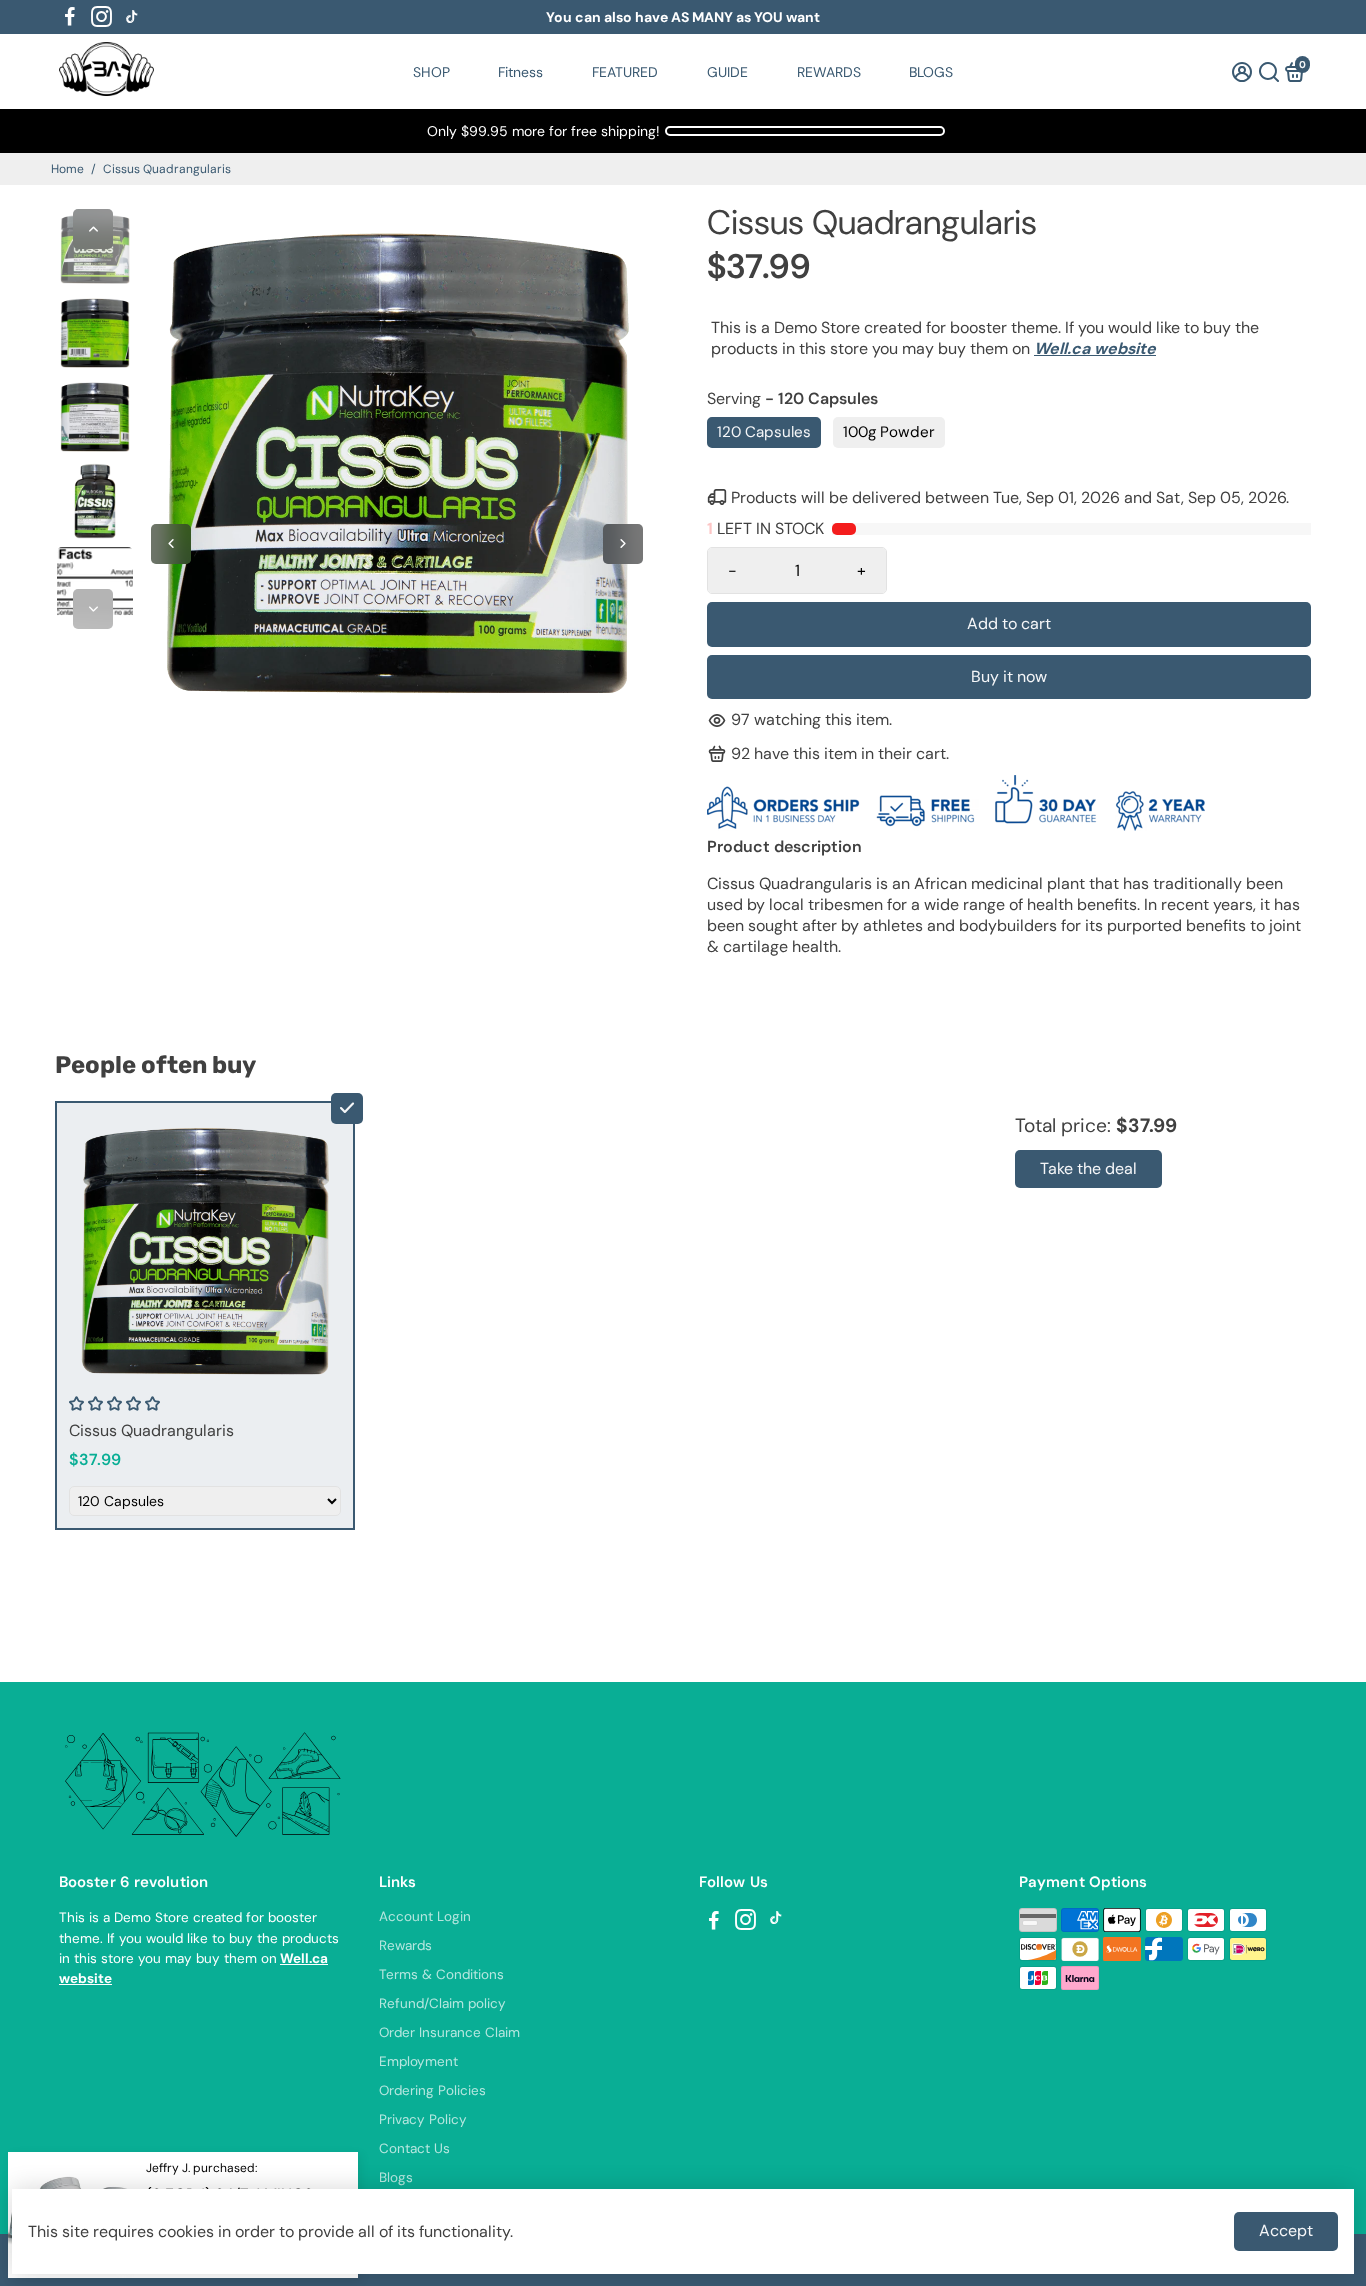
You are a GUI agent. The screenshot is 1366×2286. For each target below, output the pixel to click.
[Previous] (93, 229)
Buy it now (1009, 676)
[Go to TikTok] (132, 17)
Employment (418, 2061)
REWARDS (829, 72)
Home (67, 169)
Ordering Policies (432, 2090)
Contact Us (414, 2148)
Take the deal (1088, 1168)
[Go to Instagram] (101, 17)
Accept (1286, 2230)
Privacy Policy (423, 2119)
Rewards (405, 1945)
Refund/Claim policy (442, 2003)
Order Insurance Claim (449, 2032)
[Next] (93, 609)
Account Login (425, 1916)
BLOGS (931, 72)
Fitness (520, 72)
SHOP (431, 72)
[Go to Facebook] (70, 17)
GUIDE (727, 72)
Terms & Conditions (441, 1974)
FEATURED (625, 72)
